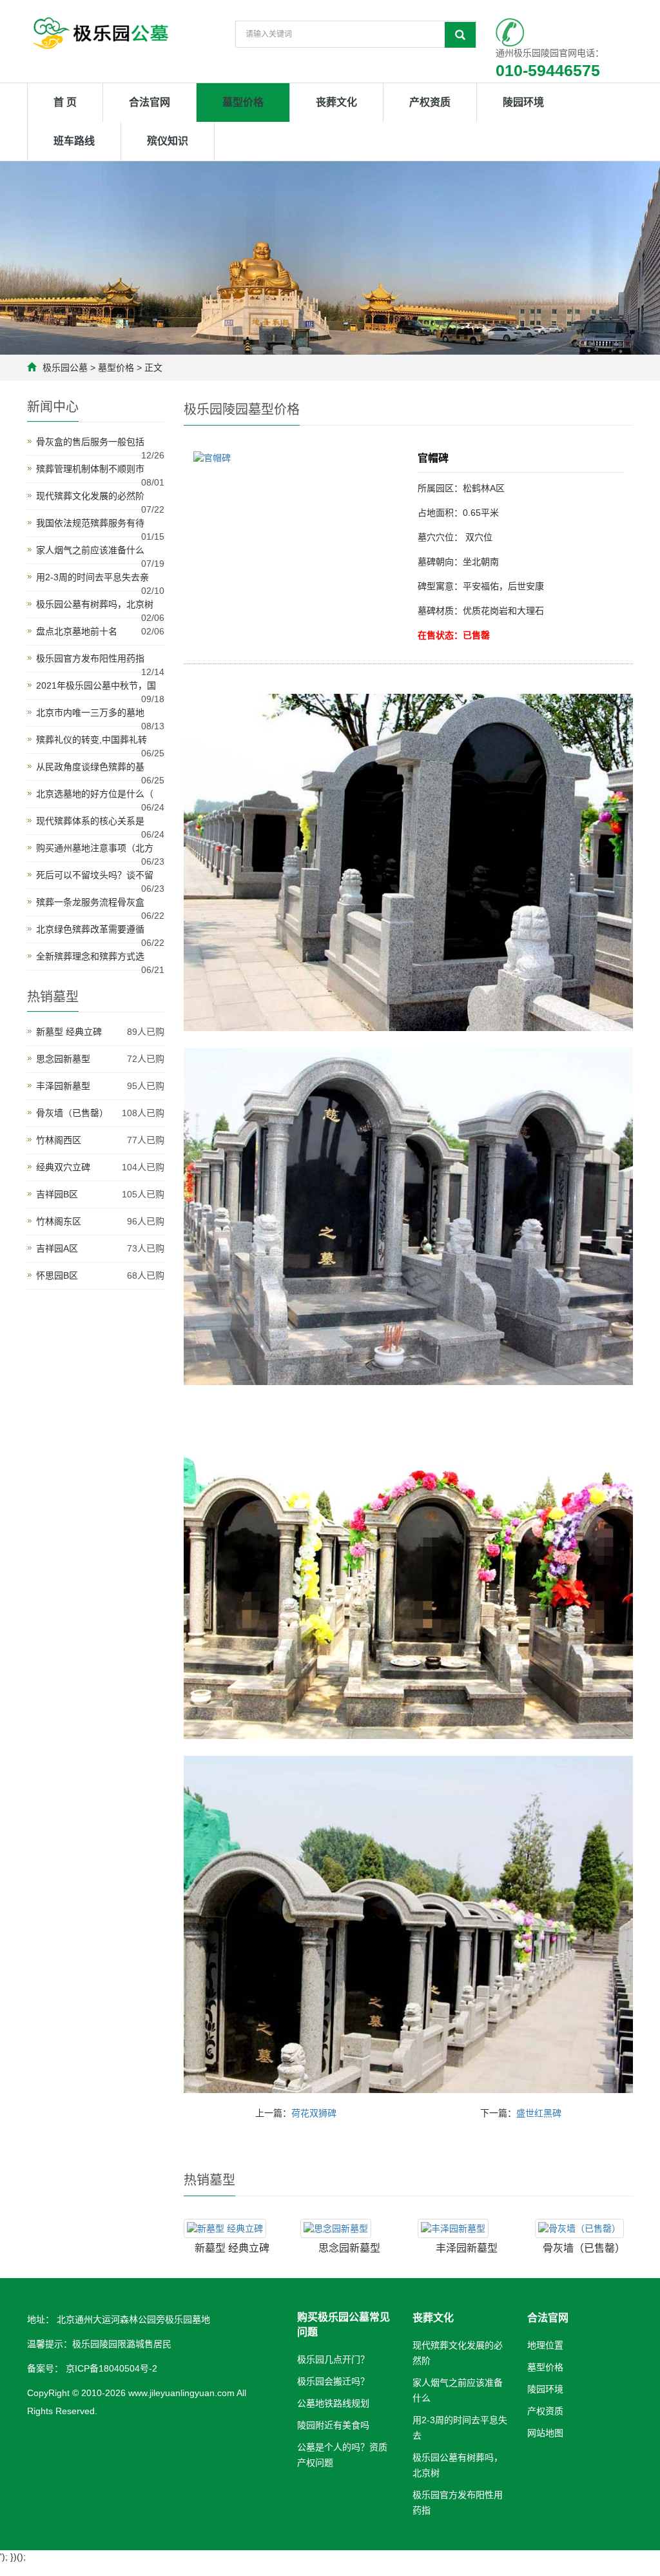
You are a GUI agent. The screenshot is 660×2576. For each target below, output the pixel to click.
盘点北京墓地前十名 (77, 631)
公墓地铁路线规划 (333, 2403)
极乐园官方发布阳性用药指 (90, 658)
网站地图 (545, 2433)
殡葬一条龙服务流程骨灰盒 (90, 902)
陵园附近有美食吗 (333, 2425)
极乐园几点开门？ (333, 2359)
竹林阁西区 (59, 1140)
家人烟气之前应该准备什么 (90, 550)
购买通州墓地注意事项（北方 (95, 848)
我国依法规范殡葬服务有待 (90, 523)
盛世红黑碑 (539, 2113)
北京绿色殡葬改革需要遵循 (90, 929)
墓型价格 (243, 102)
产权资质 (430, 102)
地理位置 (545, 2345)
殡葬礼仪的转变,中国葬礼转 (92, 740)
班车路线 (74, 141)
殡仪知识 (168, 141)
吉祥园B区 (57, 1194)
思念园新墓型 (349, 2248)
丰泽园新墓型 (467, 2248)
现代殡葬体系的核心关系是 (90, 821)
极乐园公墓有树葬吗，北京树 (95, 604)
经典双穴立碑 (63, 1167)
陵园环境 (523, 102)
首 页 (65, 102)
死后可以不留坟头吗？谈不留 (95, 875)
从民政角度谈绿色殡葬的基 (90, 767)
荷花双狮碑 (314, 2113)
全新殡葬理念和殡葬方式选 (90, 956)
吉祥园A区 (57, 1248)
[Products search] (460, 35)
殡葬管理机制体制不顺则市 (90, 469)
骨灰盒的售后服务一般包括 (90, 442)
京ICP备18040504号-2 (110, 2368)
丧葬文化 (336, 102)
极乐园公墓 (65, 368)
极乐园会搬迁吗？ (333, 2381)
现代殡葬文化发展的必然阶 (90, 496)
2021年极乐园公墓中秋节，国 (96, 685)
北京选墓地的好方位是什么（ (95, 794)
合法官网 (150, 102)
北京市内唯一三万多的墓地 (90, 713)
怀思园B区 (57, 1275)
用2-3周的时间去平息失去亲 (92, 577)
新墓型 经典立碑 (232, 2248)
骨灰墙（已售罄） (584, 2248)
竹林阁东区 (59, 1221)
